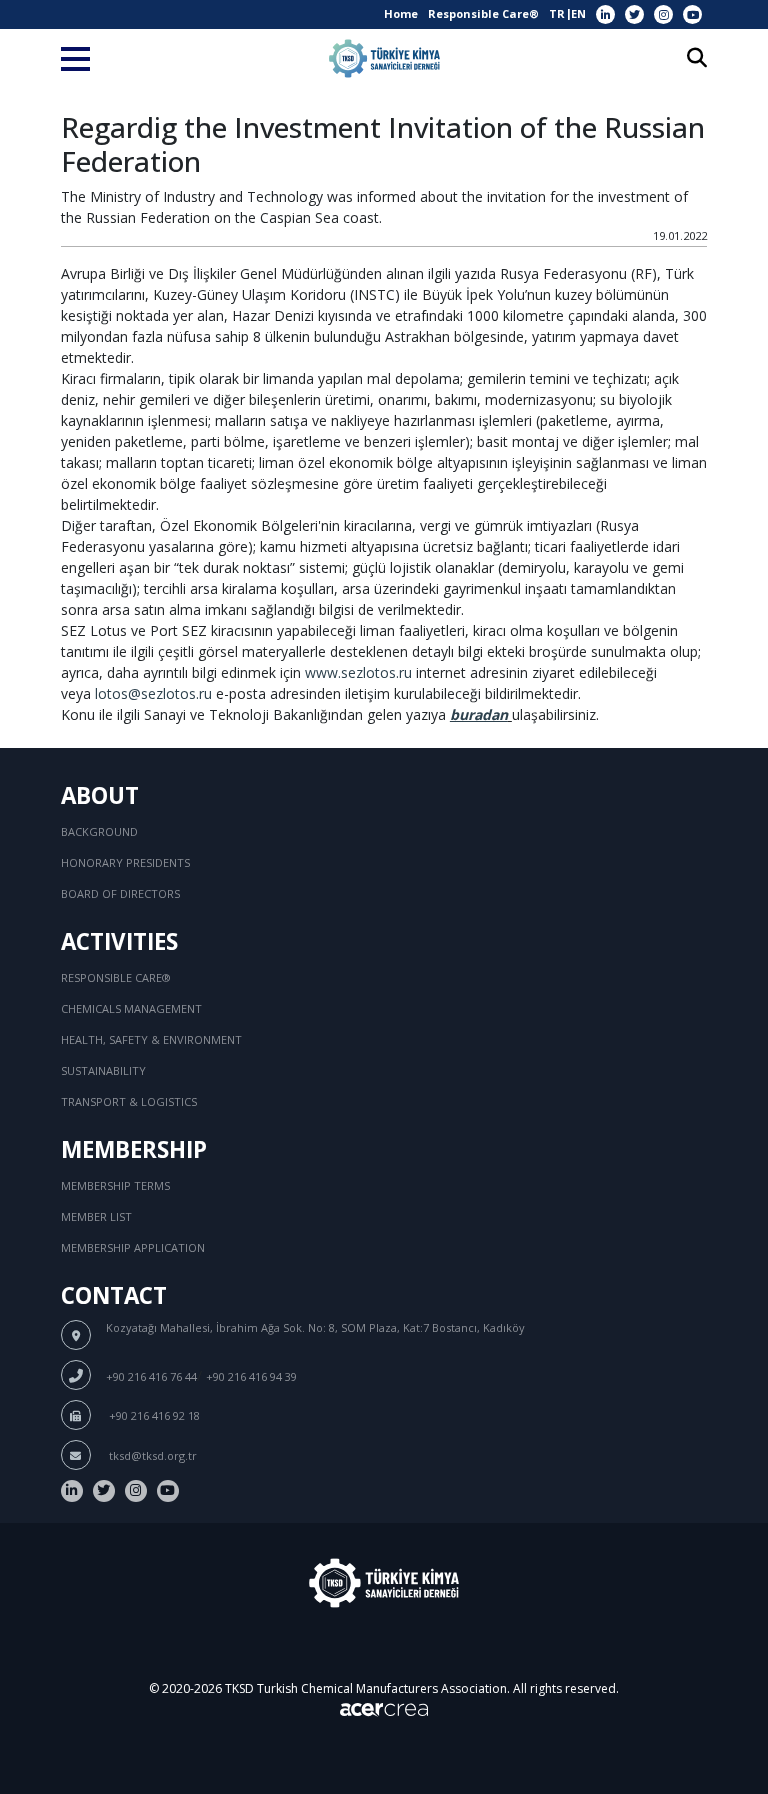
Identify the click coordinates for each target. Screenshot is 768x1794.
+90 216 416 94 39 (251, 1376)
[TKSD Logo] (384, 58)
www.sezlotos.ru (358, 672)
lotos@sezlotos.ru (153, 693)
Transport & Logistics (129, 1101)
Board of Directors (120, 893)
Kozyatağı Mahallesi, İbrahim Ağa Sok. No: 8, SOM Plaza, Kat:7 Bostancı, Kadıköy (315, 1327)
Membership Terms (115, 1185)
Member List (96, 1216)
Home (401, 13)
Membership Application (133, 1247)
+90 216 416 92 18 (153, 1415)
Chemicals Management (131, 1008)
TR (557, 13)
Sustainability (103, 1070)
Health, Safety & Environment (151, 1039)
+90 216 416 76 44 (151, 1376)
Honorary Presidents (125, 862)
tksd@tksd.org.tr (151, 1455)
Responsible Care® (483, 13)
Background (99, 831)
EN (578, 13)
